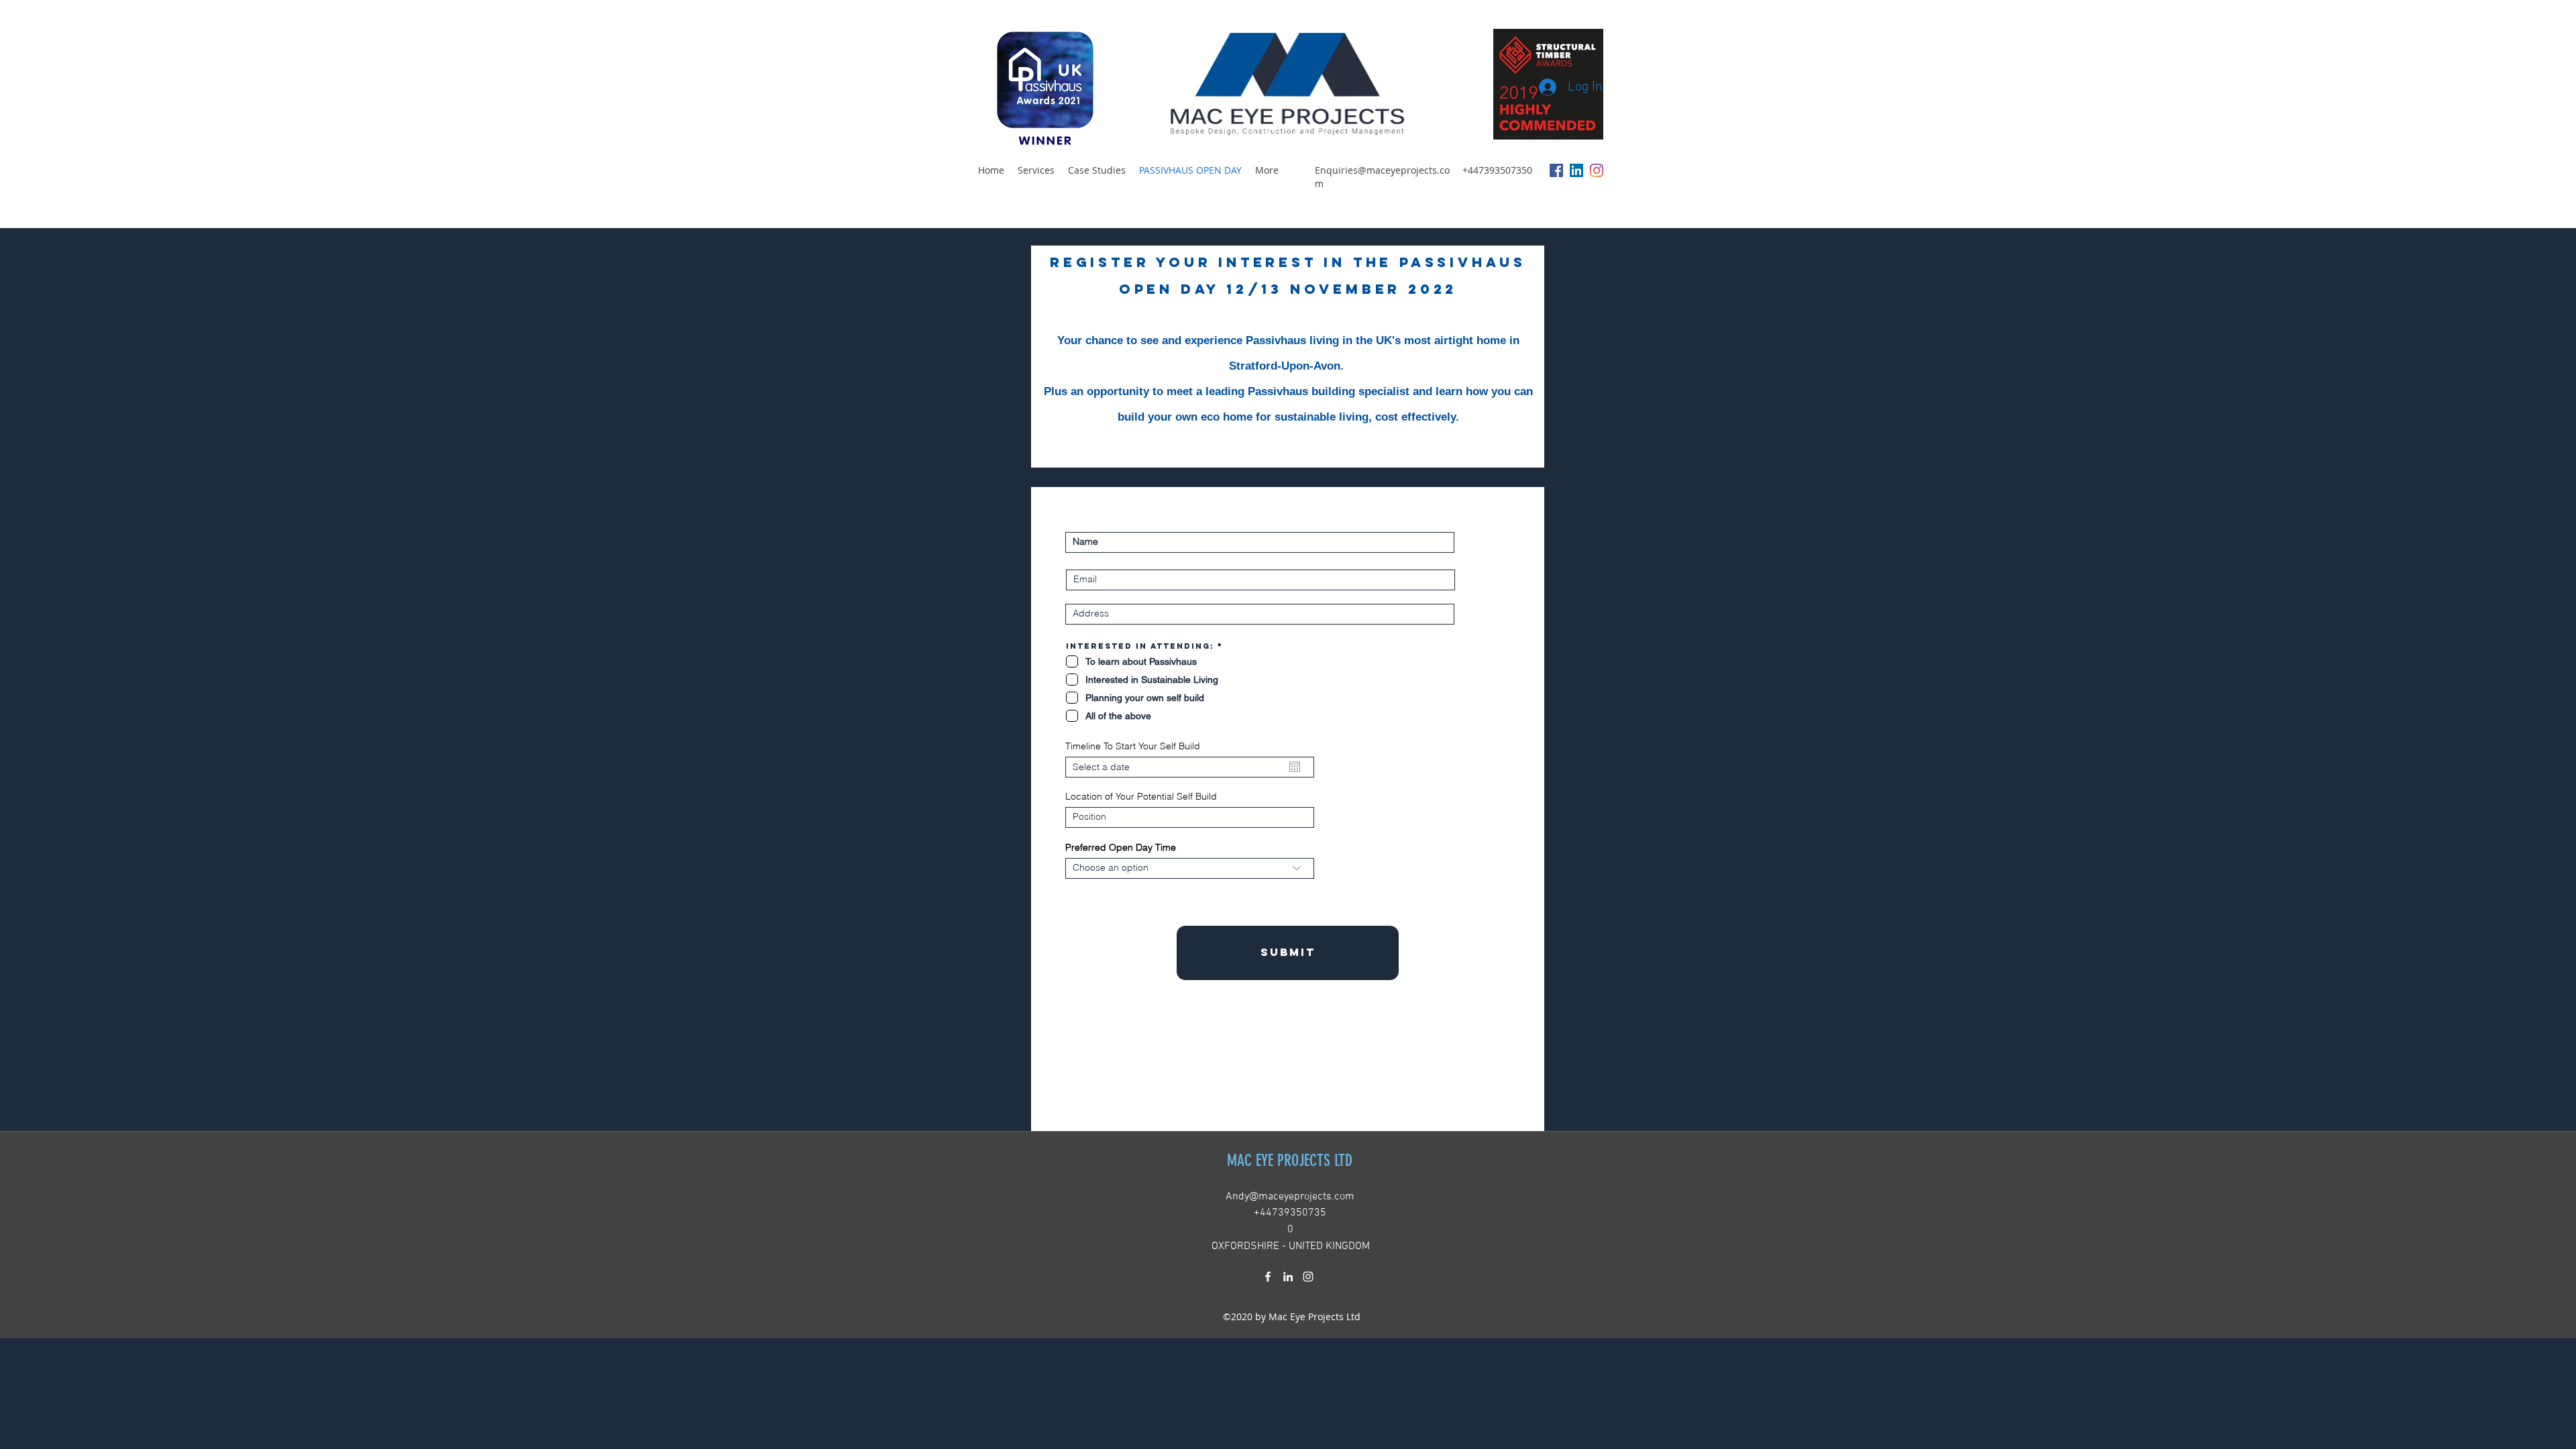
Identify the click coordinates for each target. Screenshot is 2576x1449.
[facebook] (1556, 170)
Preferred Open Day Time (1121, 847)
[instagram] (1597, 170)
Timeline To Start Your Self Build (1133, 746)
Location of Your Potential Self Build (1141, 796)
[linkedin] (1576, 170)
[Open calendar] (1295, 767)
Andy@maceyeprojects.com (1290, 1197)
